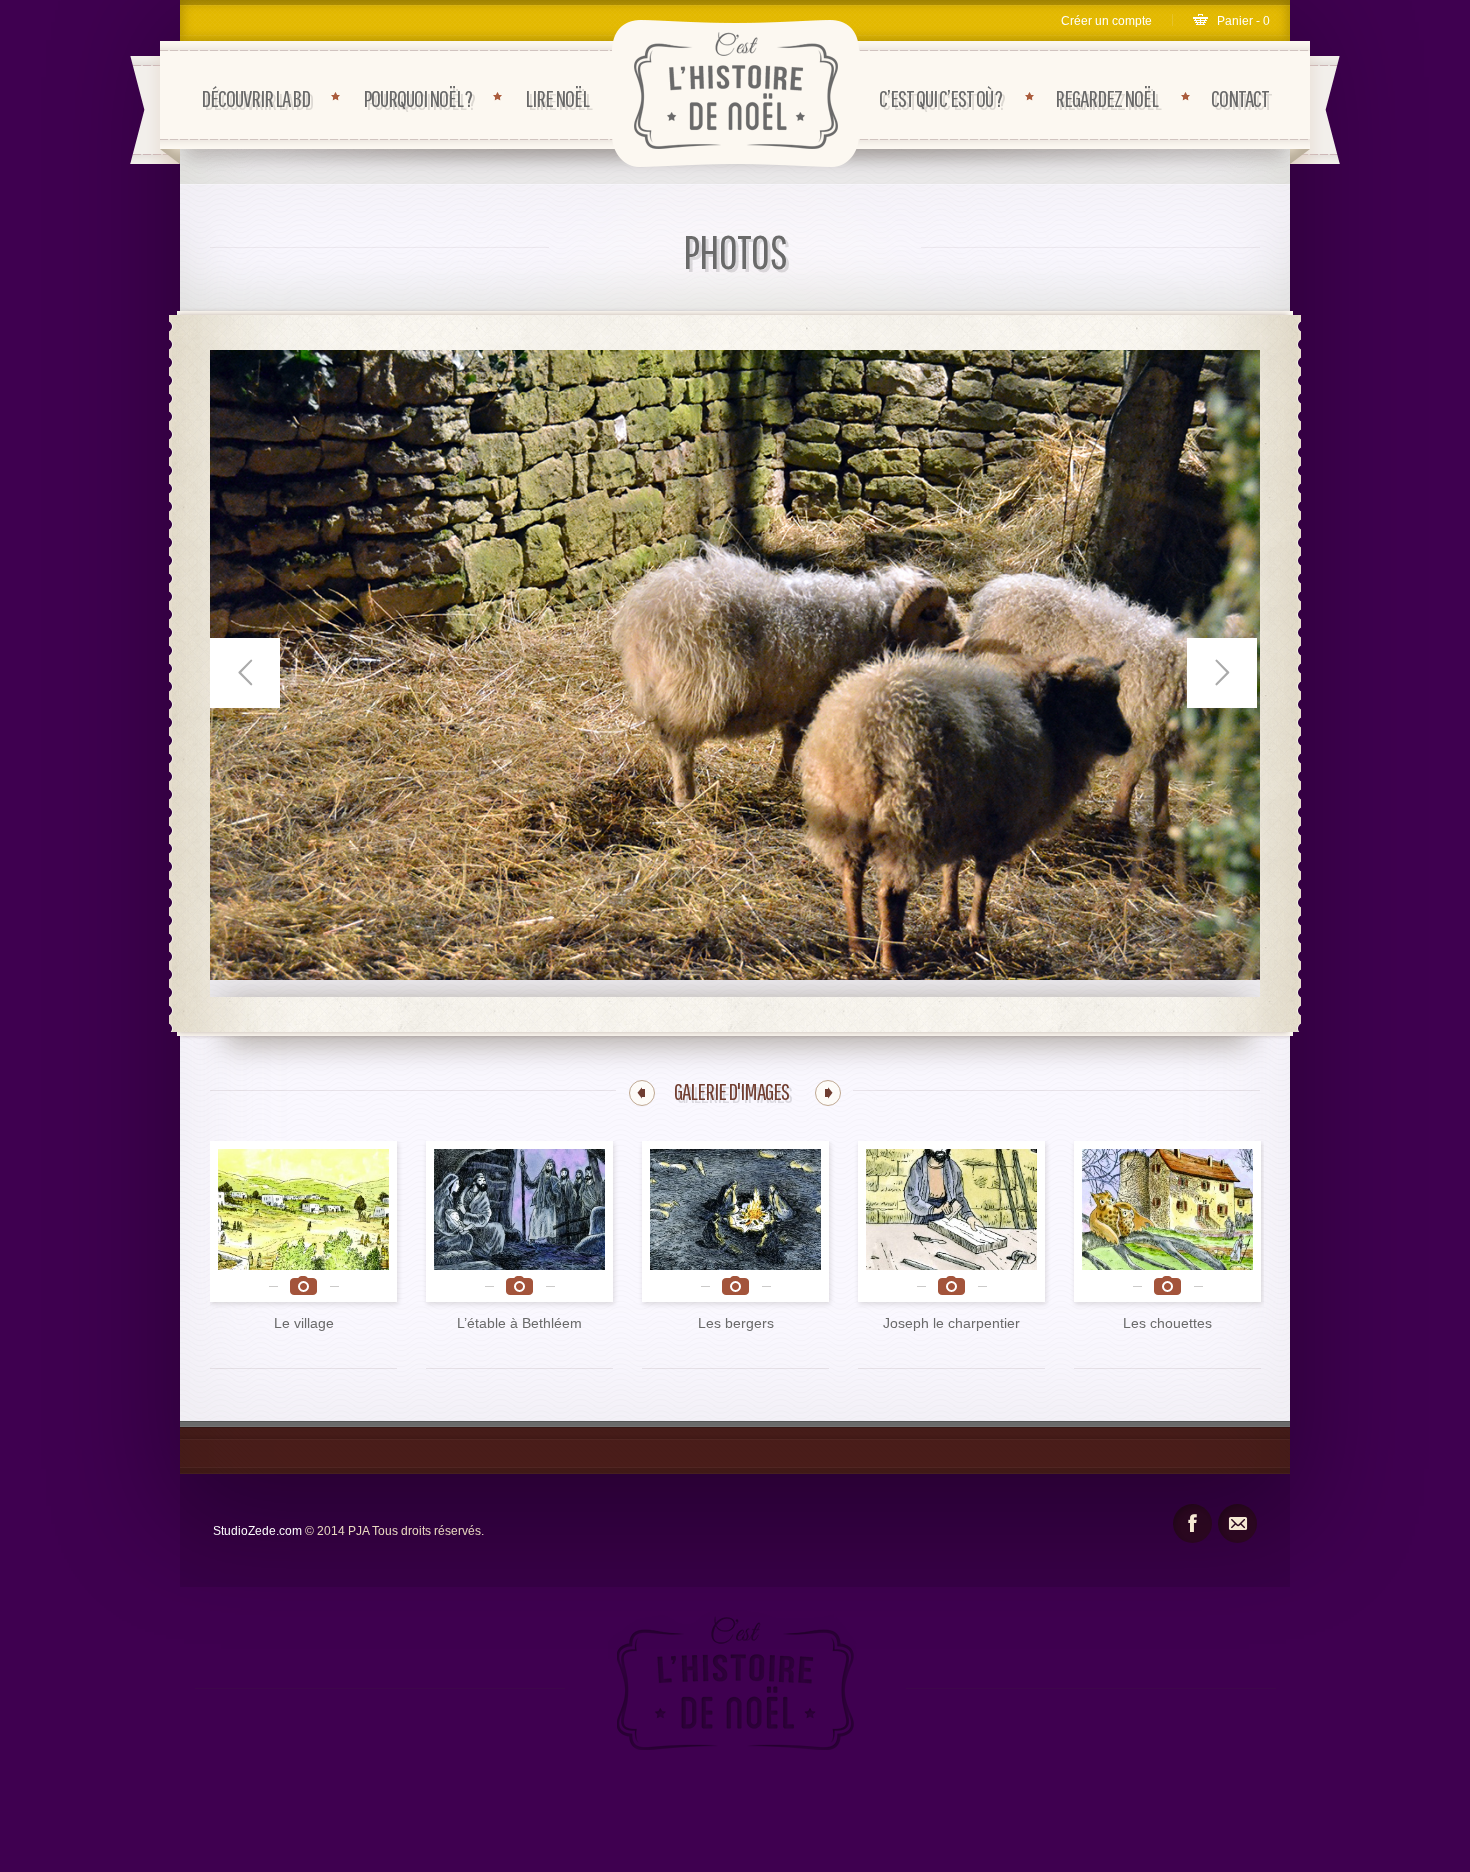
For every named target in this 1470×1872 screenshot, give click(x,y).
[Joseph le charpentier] (951, 1221)
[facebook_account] (1192, 1523)
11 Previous (642, 1093)
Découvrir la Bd (255, 98)
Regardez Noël (1106, 98)
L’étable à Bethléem (519, 1323)
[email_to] (1237, 1523)
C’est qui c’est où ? (940, 98)
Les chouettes (1167, 1323)
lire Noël (557, 98)
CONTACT (1240, 98)
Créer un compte (1106, 21)
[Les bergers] (735, 1221)
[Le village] (303, 1221)
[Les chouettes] (1167, 1221)
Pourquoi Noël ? (417, 98)
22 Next (828, 1093)
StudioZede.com (259, 1531)
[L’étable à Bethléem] (519, 1221)
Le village (304, 1323)
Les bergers (736, 1323)
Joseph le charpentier (951, 1323)
